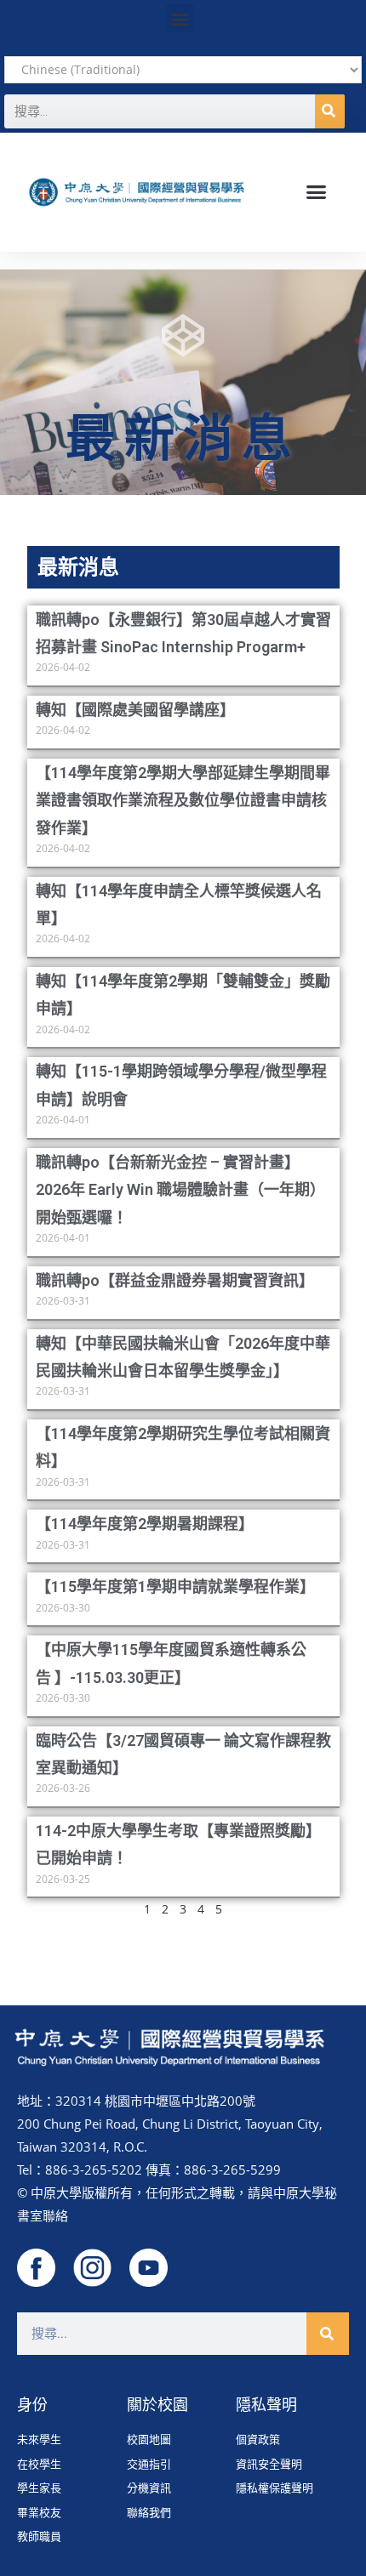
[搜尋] (330, 111)
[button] (180, 18)
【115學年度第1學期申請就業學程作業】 (175, 1587)
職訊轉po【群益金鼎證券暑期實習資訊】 (175, 1280)
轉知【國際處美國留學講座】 (135, 710)
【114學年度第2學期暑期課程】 (145, 1524)
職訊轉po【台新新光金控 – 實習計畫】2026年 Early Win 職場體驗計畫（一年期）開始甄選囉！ (180, 1190)
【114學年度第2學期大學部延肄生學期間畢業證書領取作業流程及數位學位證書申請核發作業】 (183, 800)
